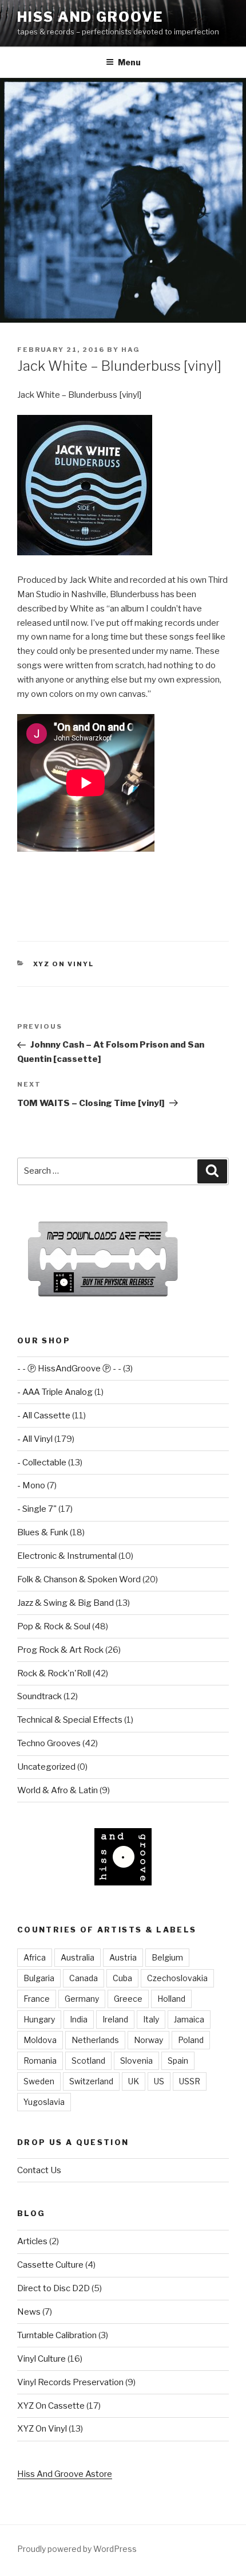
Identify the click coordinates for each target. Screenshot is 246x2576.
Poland (191, 2040)
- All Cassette (44, 1416)
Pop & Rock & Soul (54, 1626)
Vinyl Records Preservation (70, 2382)
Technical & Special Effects (70, 1720)
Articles (32, 2241)
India (79, 2019)
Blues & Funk (43, 1532)
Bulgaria (39, 1978)
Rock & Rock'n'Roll (54, 1673)
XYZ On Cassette (51, 2406)
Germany (82, 1999)
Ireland (115, 2019)
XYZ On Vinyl (64, 964)
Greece (128, 1999)
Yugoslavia (44, 2102)
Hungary (39, 2019)
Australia (78, 1957)
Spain (178, 2061)
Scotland (88, 2061)
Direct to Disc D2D (53, 2288)
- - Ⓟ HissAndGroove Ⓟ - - (69, 1369)
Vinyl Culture (41, 2359)
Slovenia (136, 2061)
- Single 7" (37, 1509)
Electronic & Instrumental (67, 1556)
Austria (123, 1957)
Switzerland (91, 2081)
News (29, 2312)
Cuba (122, 1978)
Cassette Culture (50, 2265)
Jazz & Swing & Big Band (66, 1603)
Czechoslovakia (177, 1978)
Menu (129, 62)
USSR (190, 2081)
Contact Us (39, 2170)
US (159, 2081)
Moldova (40, 2040)
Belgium (167, 1957)
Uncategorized (46, 1767)
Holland (171, 1999)
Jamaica (189, 2019)
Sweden (39, 2081)
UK (134, 2081)
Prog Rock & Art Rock (60, 1650)
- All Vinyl (35, 1439)
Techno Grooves (49, 1743)
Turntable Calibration (57, 2335)
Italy (151, 2019)
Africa (35, 1957)
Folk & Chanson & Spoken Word (79, 1579)
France (37, 1999)
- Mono (31, 1485)
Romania (40, 2061)
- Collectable (42, 1463)
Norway (148, 2040)
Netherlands (95, 2040)
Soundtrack (39, 1696)
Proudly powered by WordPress (77, 2549)
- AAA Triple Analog (55, 1392)
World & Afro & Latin (57, 1790)
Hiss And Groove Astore (65, 2474)
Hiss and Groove (90, 17)
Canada (84, 1978)
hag (131, 350)
